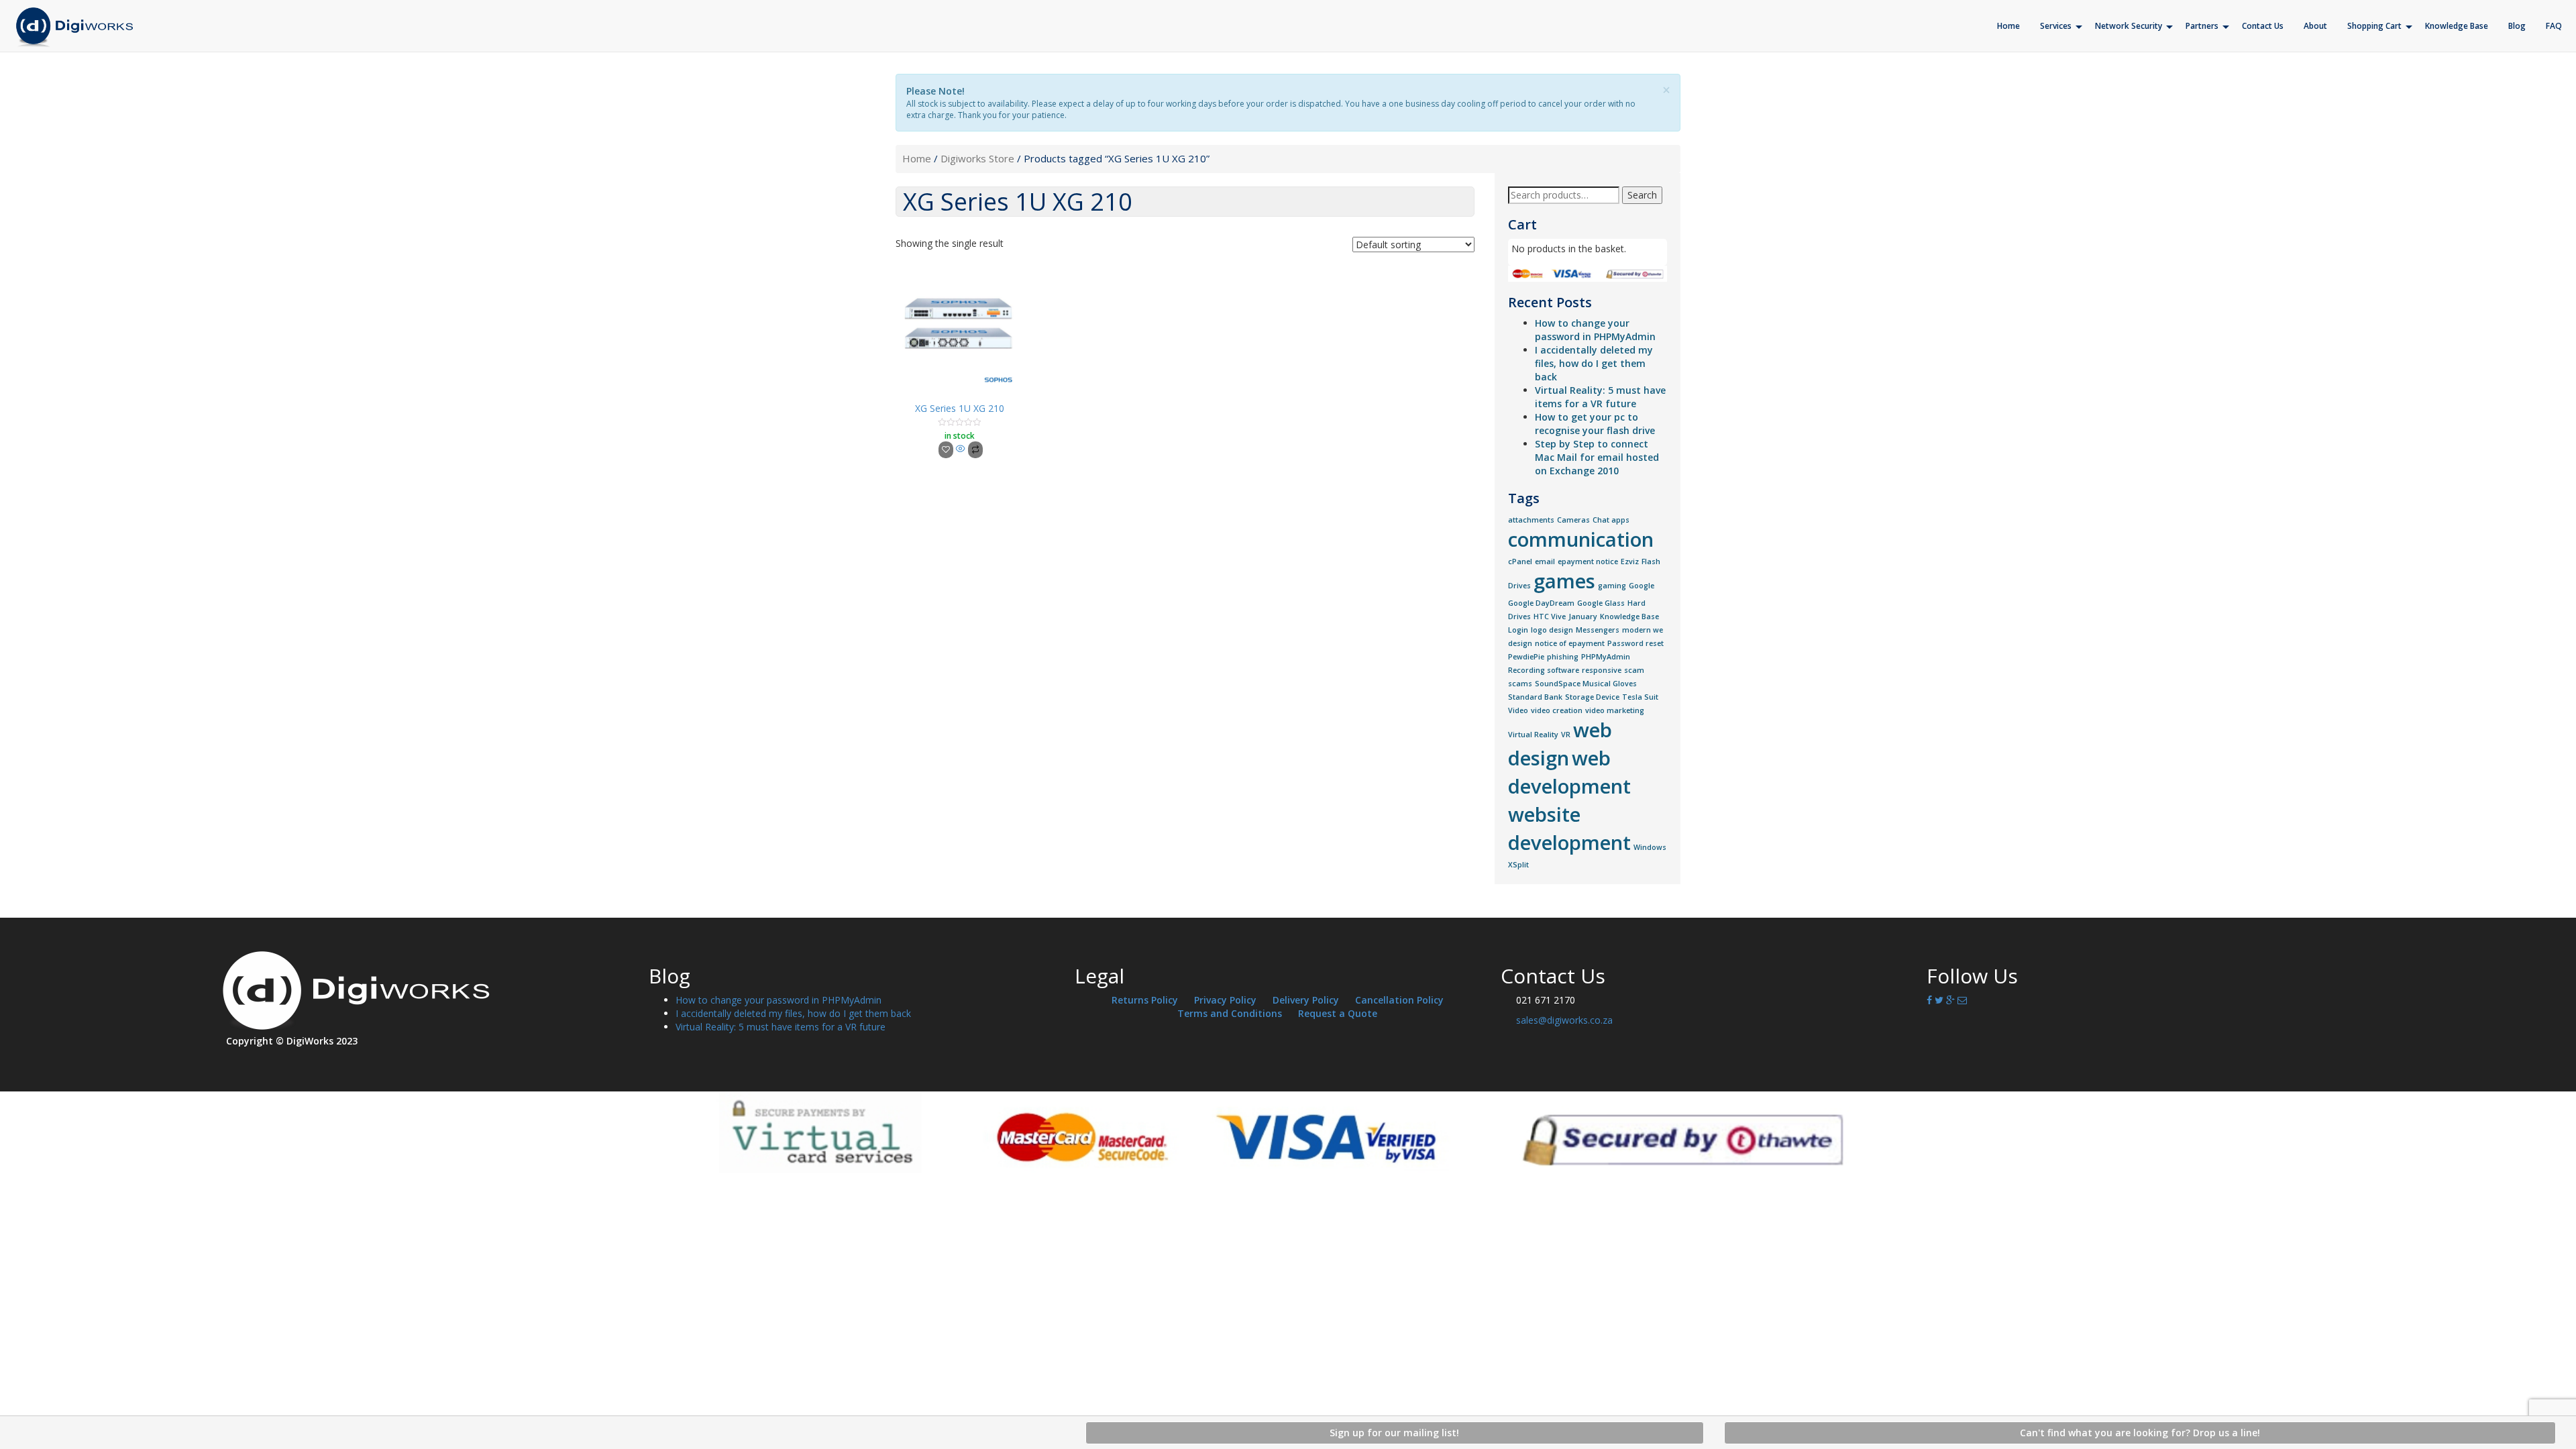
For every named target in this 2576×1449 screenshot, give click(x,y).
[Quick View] (961, 449)
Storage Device (1592, 697)
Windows (1650, 847)
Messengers (1598, 630)
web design (1560, 744)
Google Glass (1601, 603)
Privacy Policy (1225, 1000)
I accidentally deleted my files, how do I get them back (1594, 363)
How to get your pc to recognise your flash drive (1595, 424)
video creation (1557, 710)
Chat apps (1611, 520)
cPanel (1520, 561)
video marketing (1615, 710)
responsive (1602, 670)
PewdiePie (1526, 657)
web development (1569, 772)
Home (917, 158)
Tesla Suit (1640, 697)
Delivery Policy (1306, 1000)
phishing (1563, 657)
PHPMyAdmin (1606, 657)
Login (1518, 630)
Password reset (1635, 643)
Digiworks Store (977, 158)
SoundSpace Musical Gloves (1586, 684)
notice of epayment (1570, 643)
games (1564, 581)
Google (1642, 586)
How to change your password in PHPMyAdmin (1595, 330)
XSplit (1518, 865)
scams (1520, 684)
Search (1642, 195)
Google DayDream (1541, 603)
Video (1518, 710)
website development (1569, 828)
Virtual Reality (1533, 735)
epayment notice (1588, 561)
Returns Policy (1145, 1000)
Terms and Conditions (1230, 1013)
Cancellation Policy (1399, 1000)
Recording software (1544, 670)
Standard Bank (1535, 697)
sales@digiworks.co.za (1564, 1020)
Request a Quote (1338, 1013)
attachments (1531, 520)
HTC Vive (1550, 616)
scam (1634, 670)
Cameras (1573, 520)
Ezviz (1630, 561)
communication (1581, 539)
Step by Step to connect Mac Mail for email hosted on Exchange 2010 (1597, 457)
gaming (1612, 586)
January (1583, 616)
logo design (1552, 630)
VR (1566, 735)
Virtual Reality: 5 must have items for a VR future (1600, 397)
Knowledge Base (1629, 616)
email (1545, 561)
